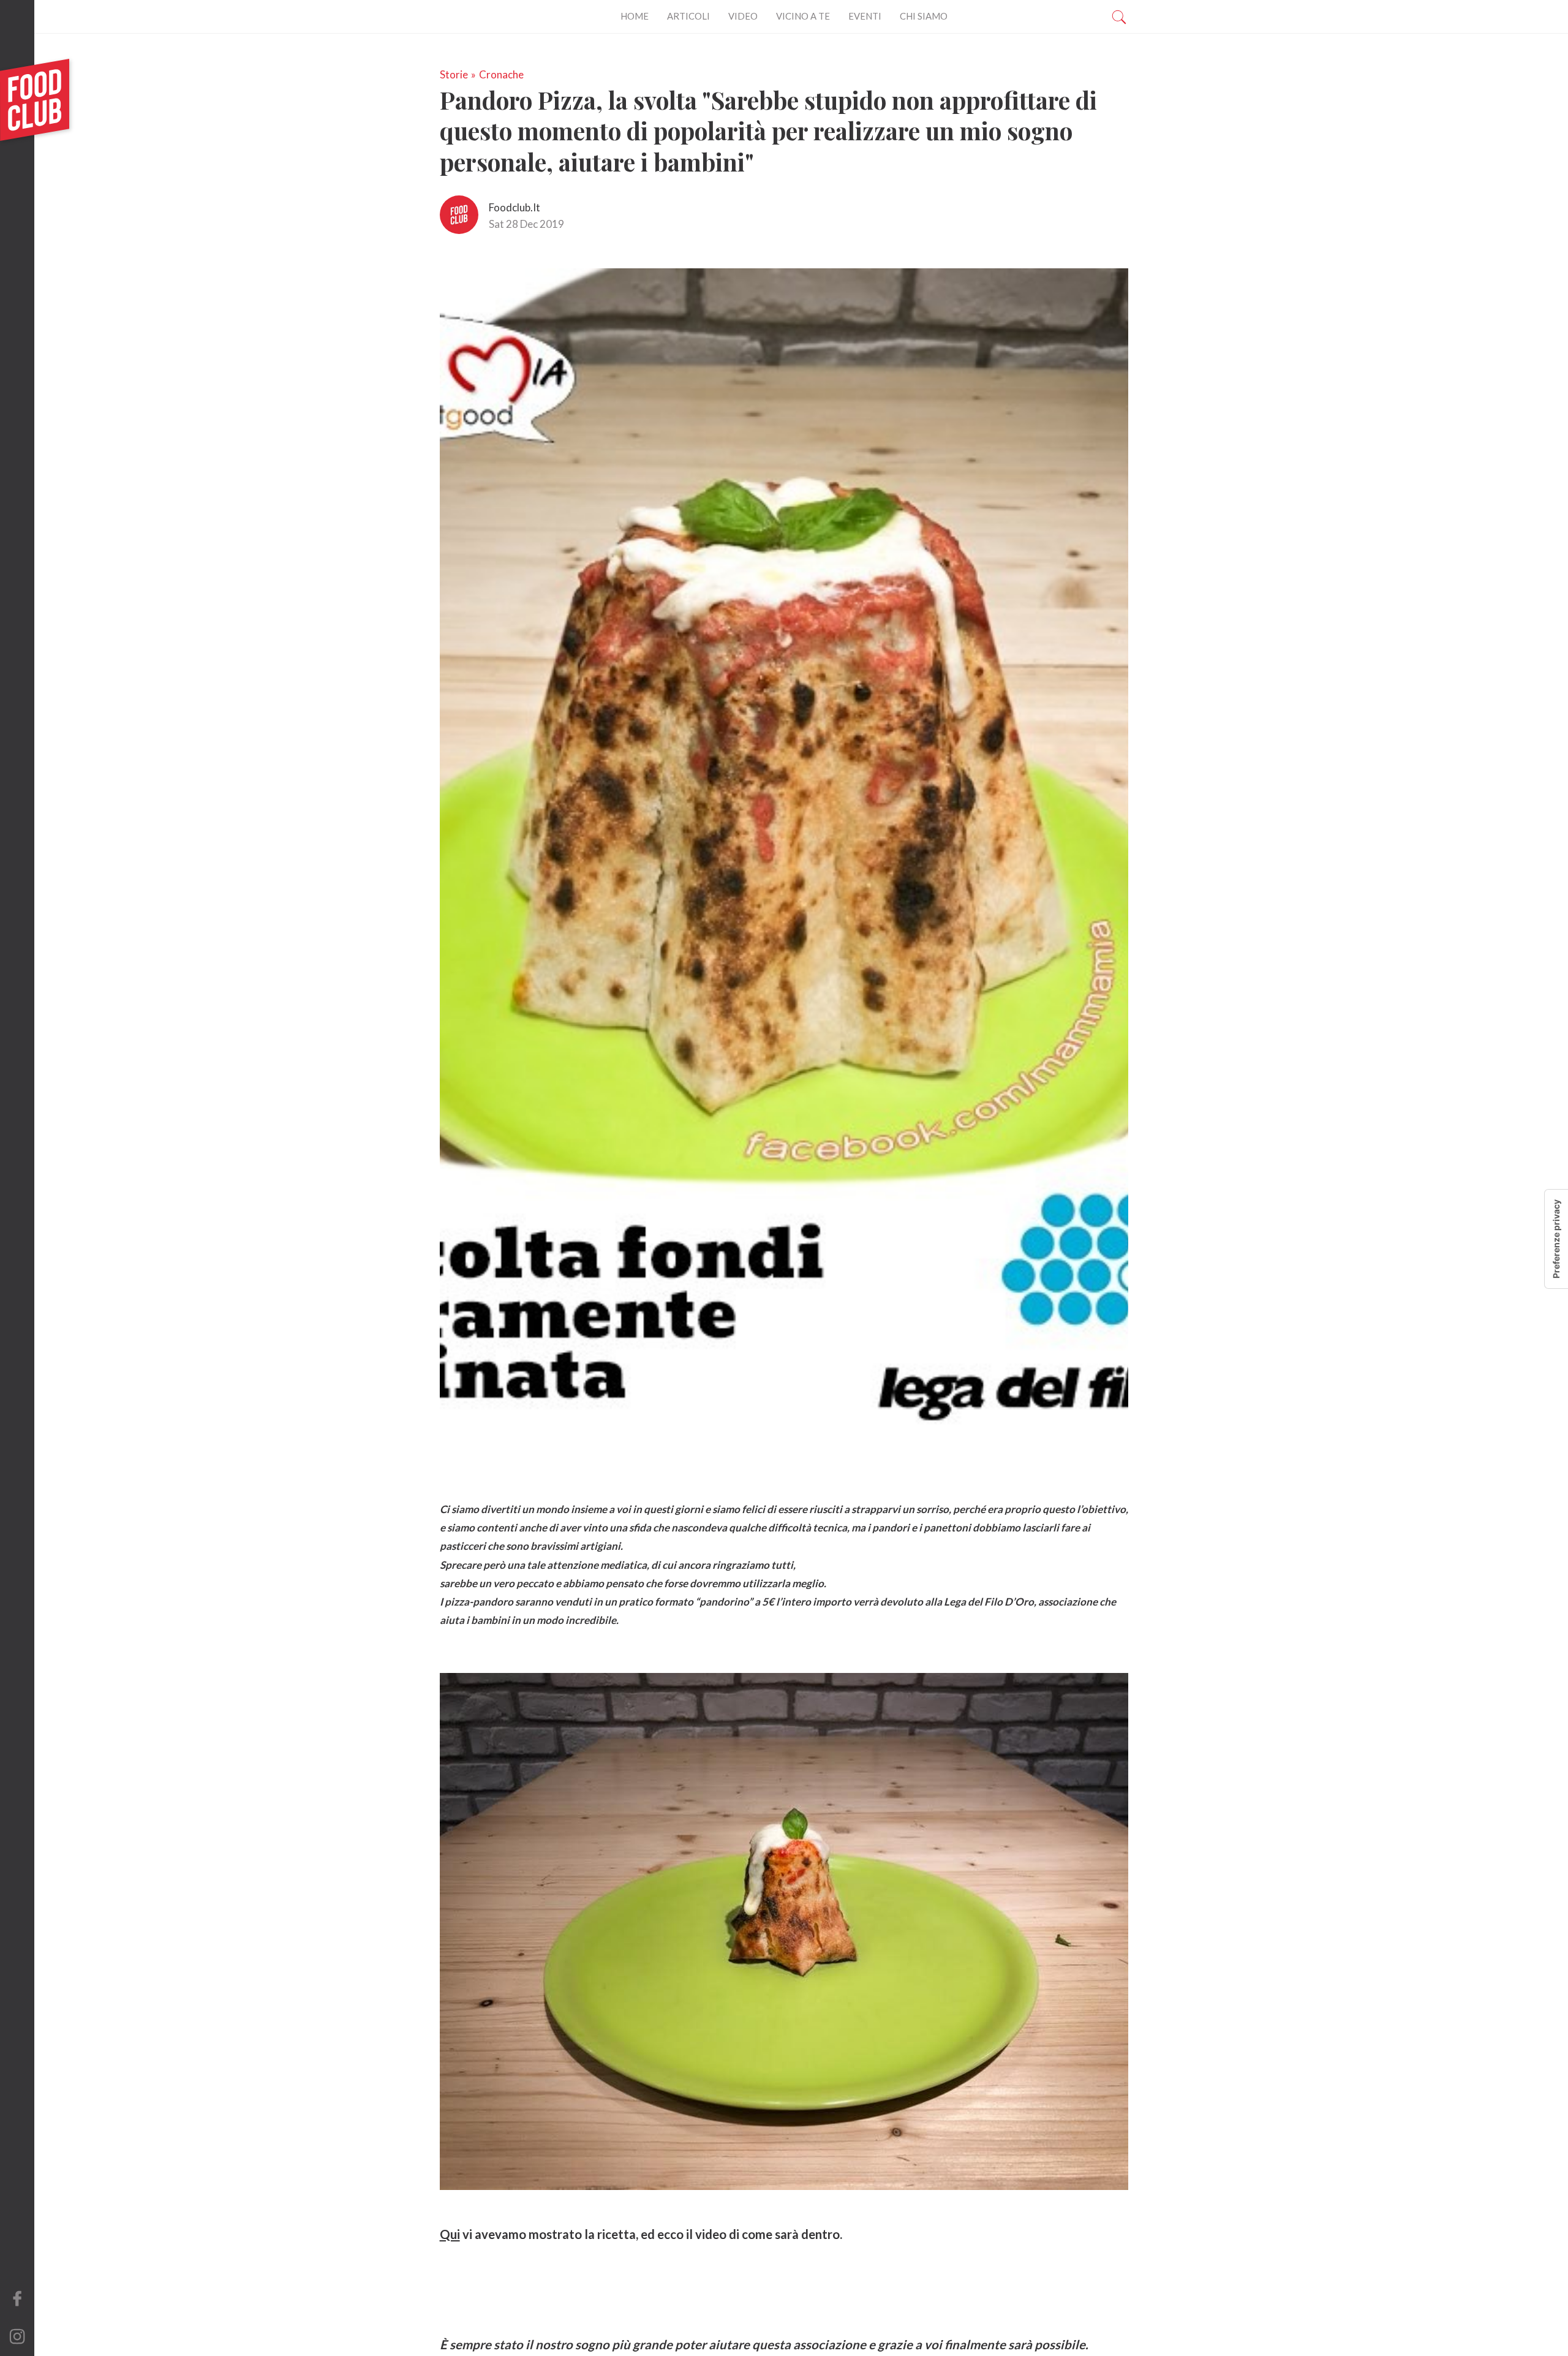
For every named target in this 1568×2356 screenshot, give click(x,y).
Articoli (688, 16)
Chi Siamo (924, 16)
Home (635, 16)
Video (743, 16)
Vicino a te (803, 16)
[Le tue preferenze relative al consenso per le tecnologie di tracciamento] (1556, 1239)
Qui (450, 2234)
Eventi (865, 16)
